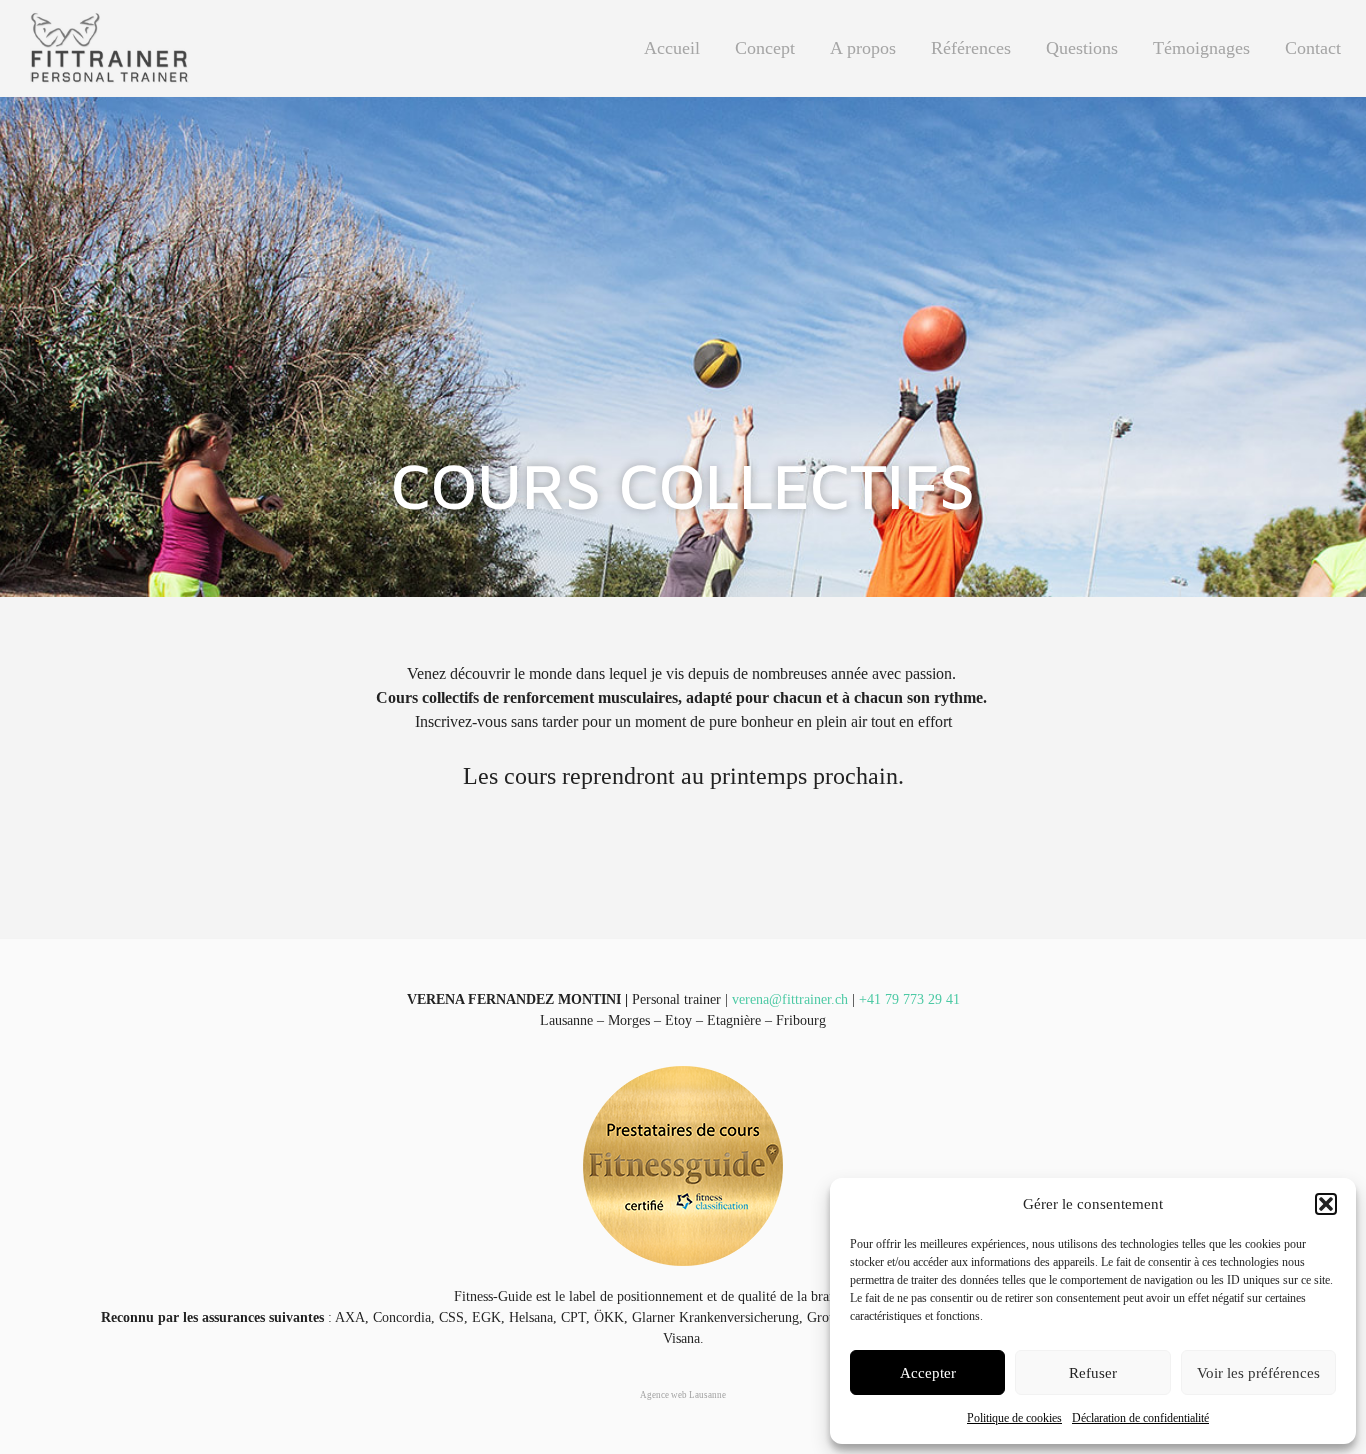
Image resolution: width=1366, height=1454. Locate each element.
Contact (1313, 48)
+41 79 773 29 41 (909, 999)
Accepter (928, 1373)
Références (971, 48)
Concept (765, 48)
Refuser (1093, 1373)
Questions (1082, 48)
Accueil (672, 48)
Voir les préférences (1258, 1373)
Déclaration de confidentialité (1140, 1418)
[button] (1326, 1204)
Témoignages (1201, 48)
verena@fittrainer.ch (790, 999)
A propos (863, 48)
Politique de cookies (1014, 1418)
